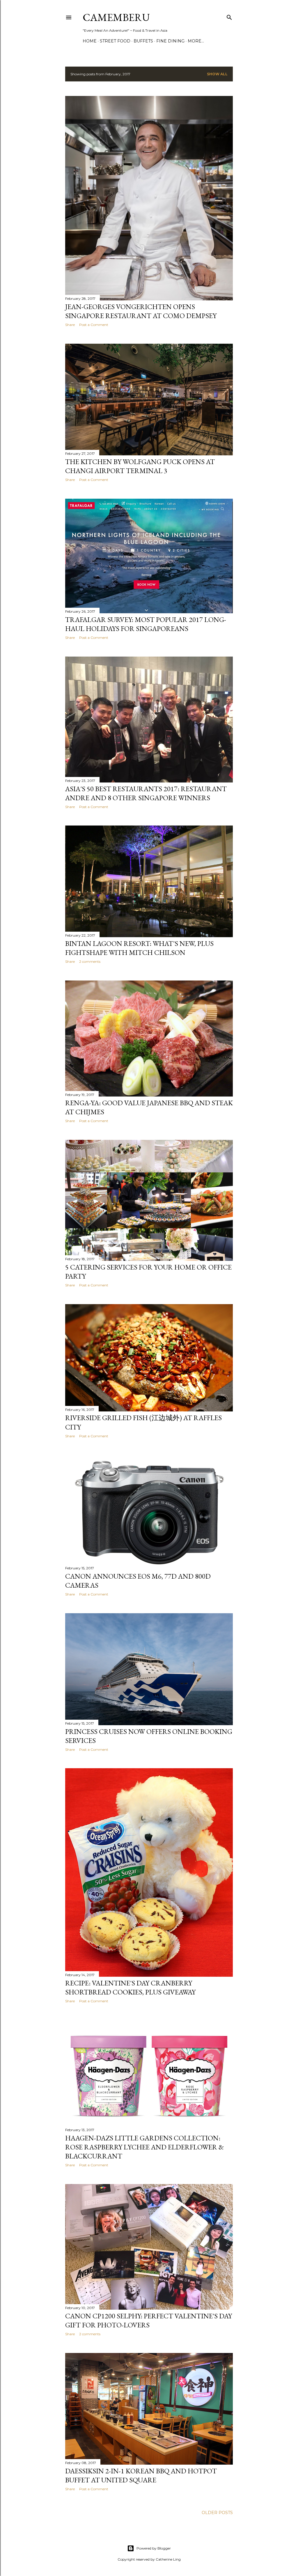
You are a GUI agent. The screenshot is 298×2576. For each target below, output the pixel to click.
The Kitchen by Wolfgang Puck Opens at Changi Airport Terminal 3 (140, 466)
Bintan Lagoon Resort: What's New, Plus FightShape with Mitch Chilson (139, 948)
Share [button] (70, 325)
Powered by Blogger (154, 2548)
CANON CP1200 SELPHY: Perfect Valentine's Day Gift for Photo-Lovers (149, 2320)
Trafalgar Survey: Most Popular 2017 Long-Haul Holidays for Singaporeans (146, 624)
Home (90, 41)
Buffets (143, 41)
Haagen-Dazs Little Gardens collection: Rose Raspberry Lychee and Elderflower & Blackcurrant (144, 2147)
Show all (217, 74)
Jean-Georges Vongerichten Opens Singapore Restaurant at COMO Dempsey (141, 311)
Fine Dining (170, 41)
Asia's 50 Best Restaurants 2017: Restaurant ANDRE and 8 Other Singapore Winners (146, 793)
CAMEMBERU (116, 17)
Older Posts (217, 2513)
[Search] (229, 16)
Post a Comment (94, 325)
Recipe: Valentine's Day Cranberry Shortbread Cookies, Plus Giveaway (130, 1987)
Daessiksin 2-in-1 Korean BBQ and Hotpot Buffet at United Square (141, 2475)
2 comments (90, 961)
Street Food (115, 41)
